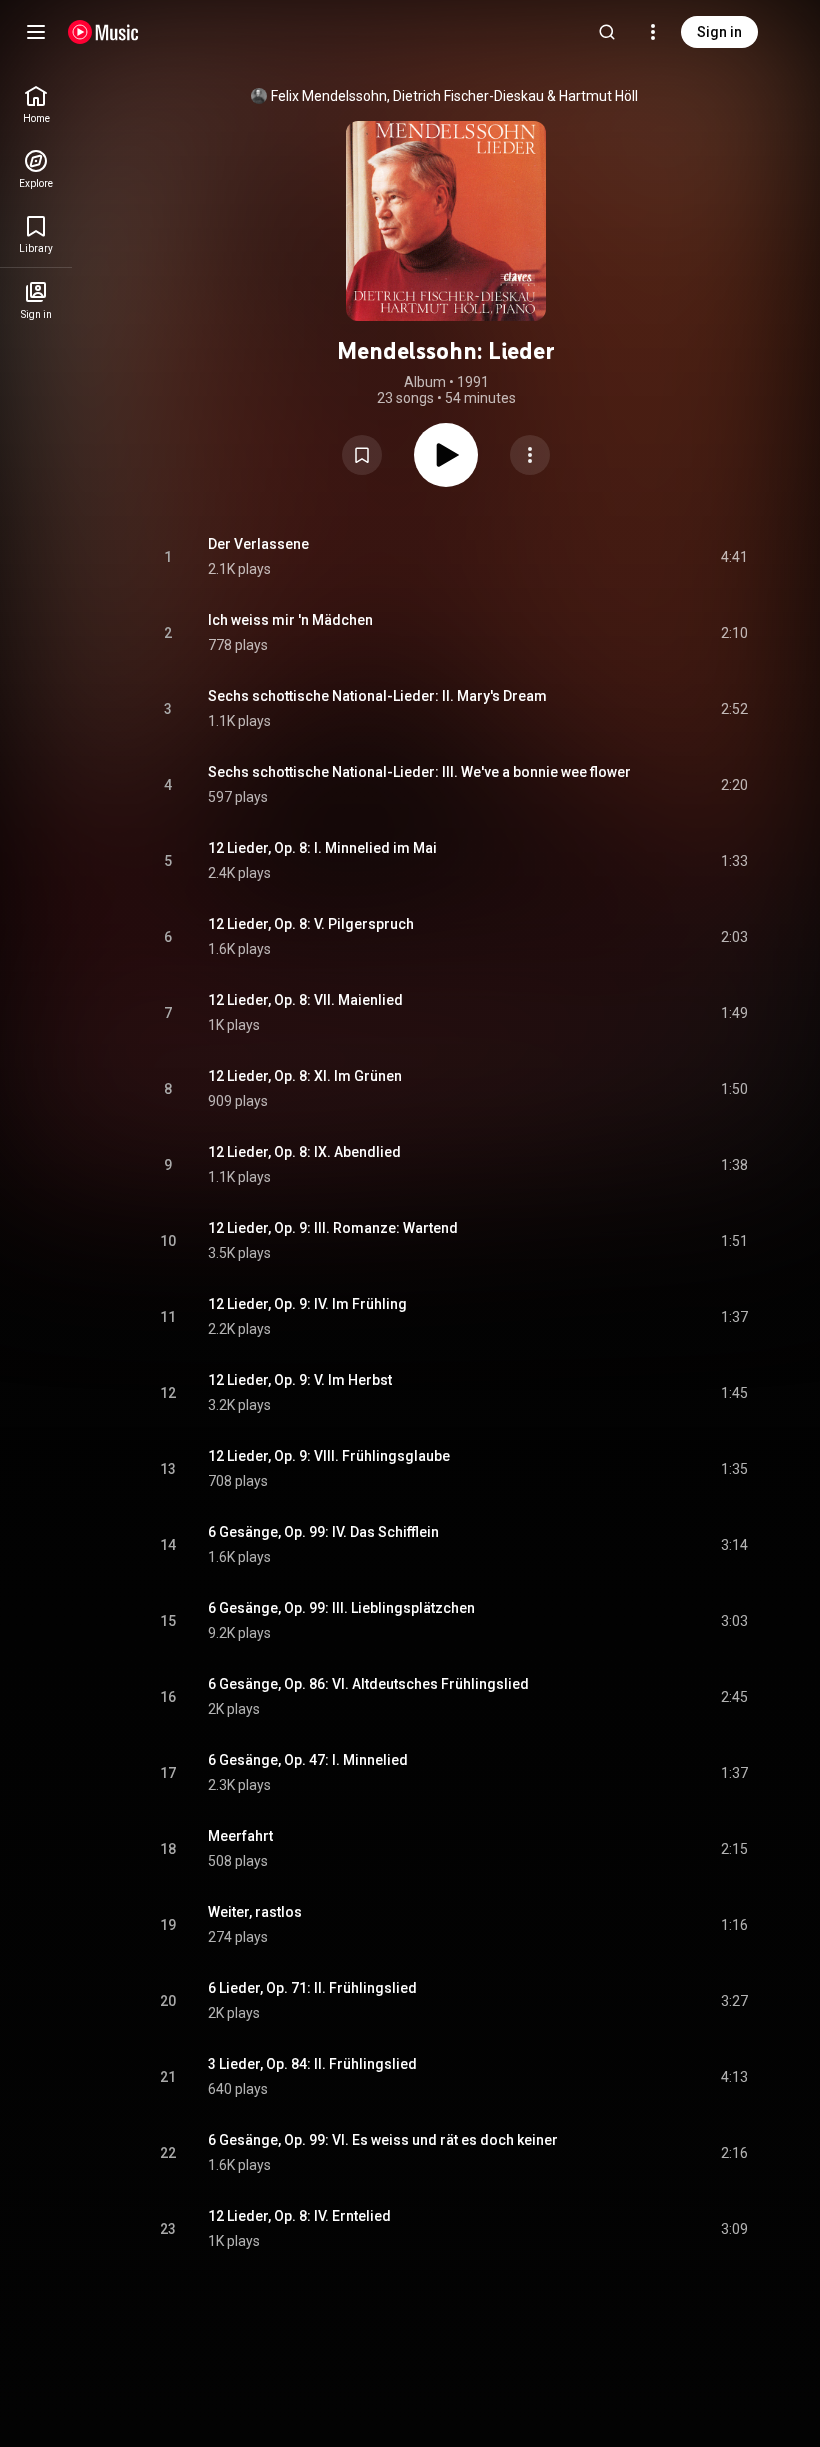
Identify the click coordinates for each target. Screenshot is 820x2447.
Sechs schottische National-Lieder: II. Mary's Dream (377, 696)
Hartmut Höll (598, 96)
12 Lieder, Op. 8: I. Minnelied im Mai (322, 848)
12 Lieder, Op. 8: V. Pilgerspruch (311, 924)
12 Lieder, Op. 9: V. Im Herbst (300, 1380)
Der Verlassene (258, 544)
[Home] (103, 32)
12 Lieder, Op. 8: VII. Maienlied (305, 1000)
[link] (36, 104)
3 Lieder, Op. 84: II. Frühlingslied (312, 2064)
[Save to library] (362, 455)
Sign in (719, 32)
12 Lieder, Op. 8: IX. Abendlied (304, 1152)
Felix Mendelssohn (329, 96)
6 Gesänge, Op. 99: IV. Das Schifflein (323, 1532)
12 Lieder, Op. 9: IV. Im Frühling (307, 1304)
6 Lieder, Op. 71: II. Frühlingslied (312, 1988)
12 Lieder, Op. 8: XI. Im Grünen (305, 1076)
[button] (362, 455)
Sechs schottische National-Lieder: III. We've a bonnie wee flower (419, 772)
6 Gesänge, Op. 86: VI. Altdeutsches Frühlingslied (368, 1684)
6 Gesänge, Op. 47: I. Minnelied (308, 1760)
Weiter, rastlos (255, 1912)
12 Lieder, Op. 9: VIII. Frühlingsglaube (329, 1456)
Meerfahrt (240, 1836)
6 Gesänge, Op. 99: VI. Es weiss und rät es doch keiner (383, 2140)
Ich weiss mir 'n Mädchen (290, 620)
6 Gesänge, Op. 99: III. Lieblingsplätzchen (341, 1608)
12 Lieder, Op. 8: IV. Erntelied (299, 2216)
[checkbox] (734, 557)
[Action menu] (530, 455)
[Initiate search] (607, 32)
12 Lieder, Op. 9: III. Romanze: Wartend (333, 1228)
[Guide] (36, 32)
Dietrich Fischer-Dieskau (468, 96)
